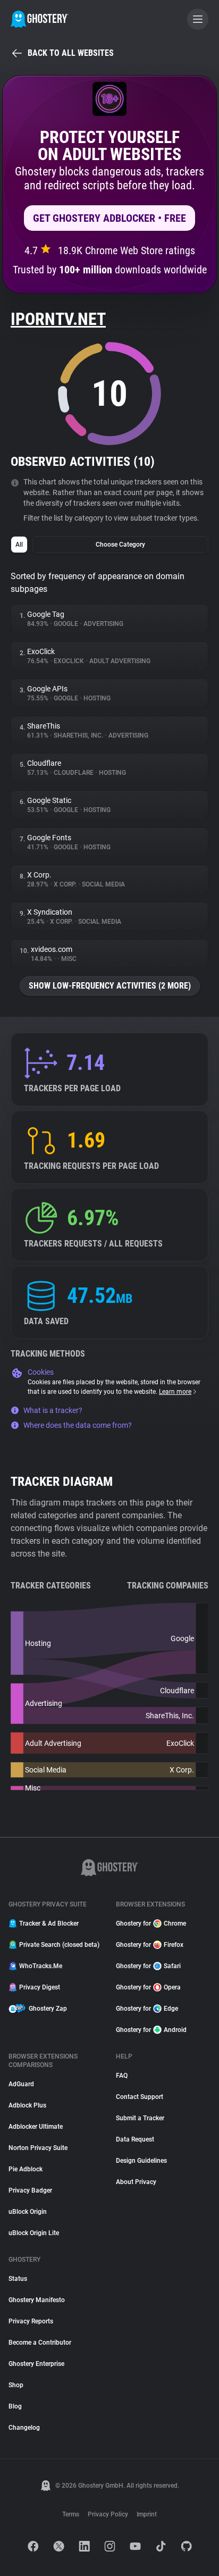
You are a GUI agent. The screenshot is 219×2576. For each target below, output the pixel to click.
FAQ (122, 2076)
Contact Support (140, 2097)
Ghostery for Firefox (150, 1945)
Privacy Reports (31, 2321)
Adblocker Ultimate (36, 2127)
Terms (71, 2514)
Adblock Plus (27, 2105)
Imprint (147, 2514)
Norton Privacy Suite (38, 2148)
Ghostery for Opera (148, 1987)
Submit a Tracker (140, 2118)
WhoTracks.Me (41, 1966)
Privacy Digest (40, 1987)
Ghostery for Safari (148, 1966)
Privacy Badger (30, 2190)
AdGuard (21, 2084)
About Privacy (136, 2182)
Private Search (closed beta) (59, 1945)
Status (18, 2279)
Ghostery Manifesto (37, 2300)
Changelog (24, 2428)
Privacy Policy (108, 2514)
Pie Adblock (26, 2169)
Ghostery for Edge (147, 2009)
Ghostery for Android (151, 2030)
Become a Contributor (40, 2343)
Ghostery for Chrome (151, 1923)
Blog (15, 2406)
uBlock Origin (28, 2212)
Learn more (175, 1392)
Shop (16, 2385)
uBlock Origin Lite (34, 2233)
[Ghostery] (40, 19)
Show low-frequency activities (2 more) (110, 986)
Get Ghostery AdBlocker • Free (109, 218)
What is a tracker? (53, 1410)
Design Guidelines (141, 2161)
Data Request (135, 2139)
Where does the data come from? (78, 1425)
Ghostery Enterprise (36, 2364)
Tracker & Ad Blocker (49, 1923)
